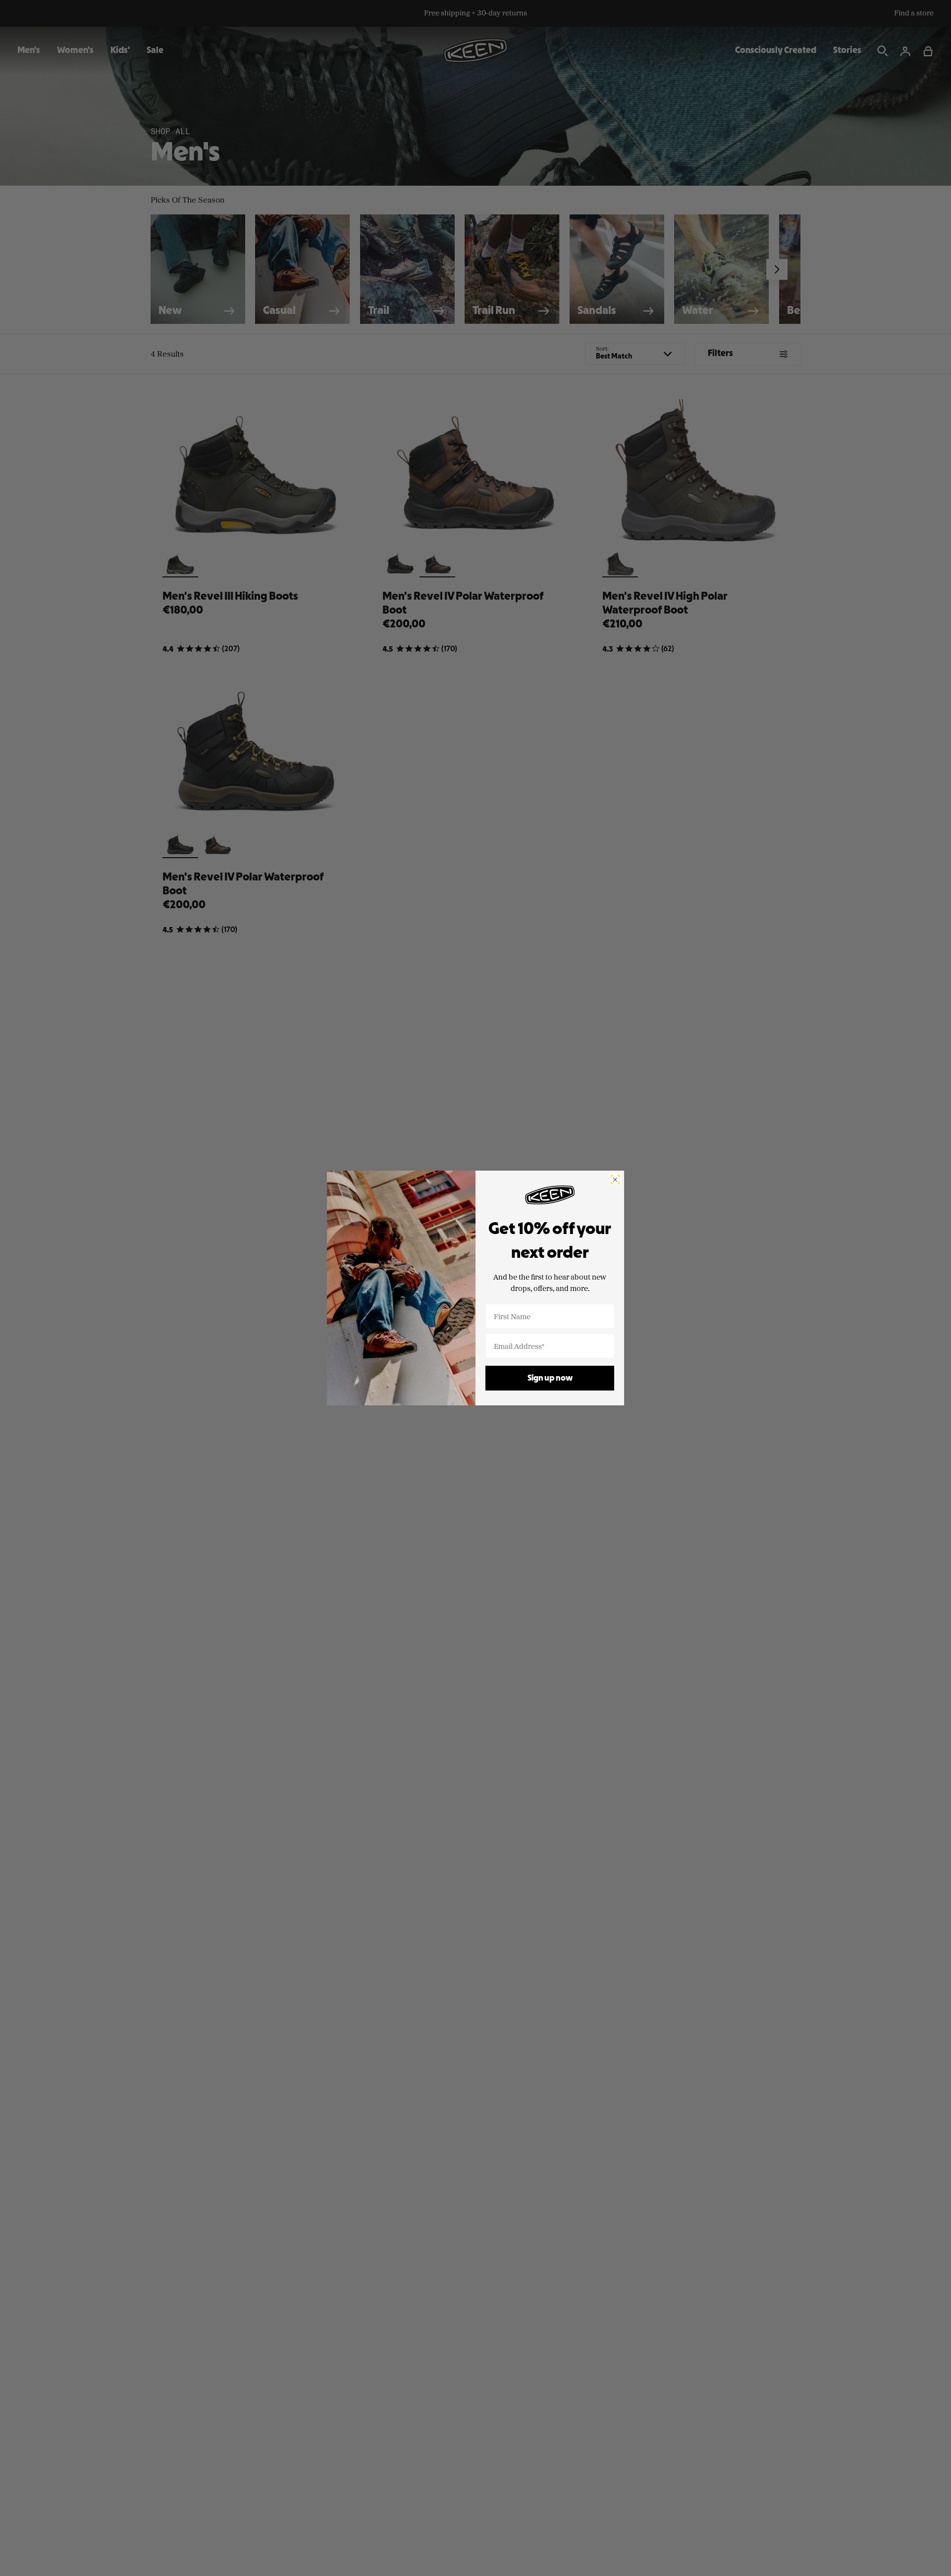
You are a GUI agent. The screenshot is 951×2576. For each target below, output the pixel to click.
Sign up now (550, 1378)
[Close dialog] (615, 1180)
